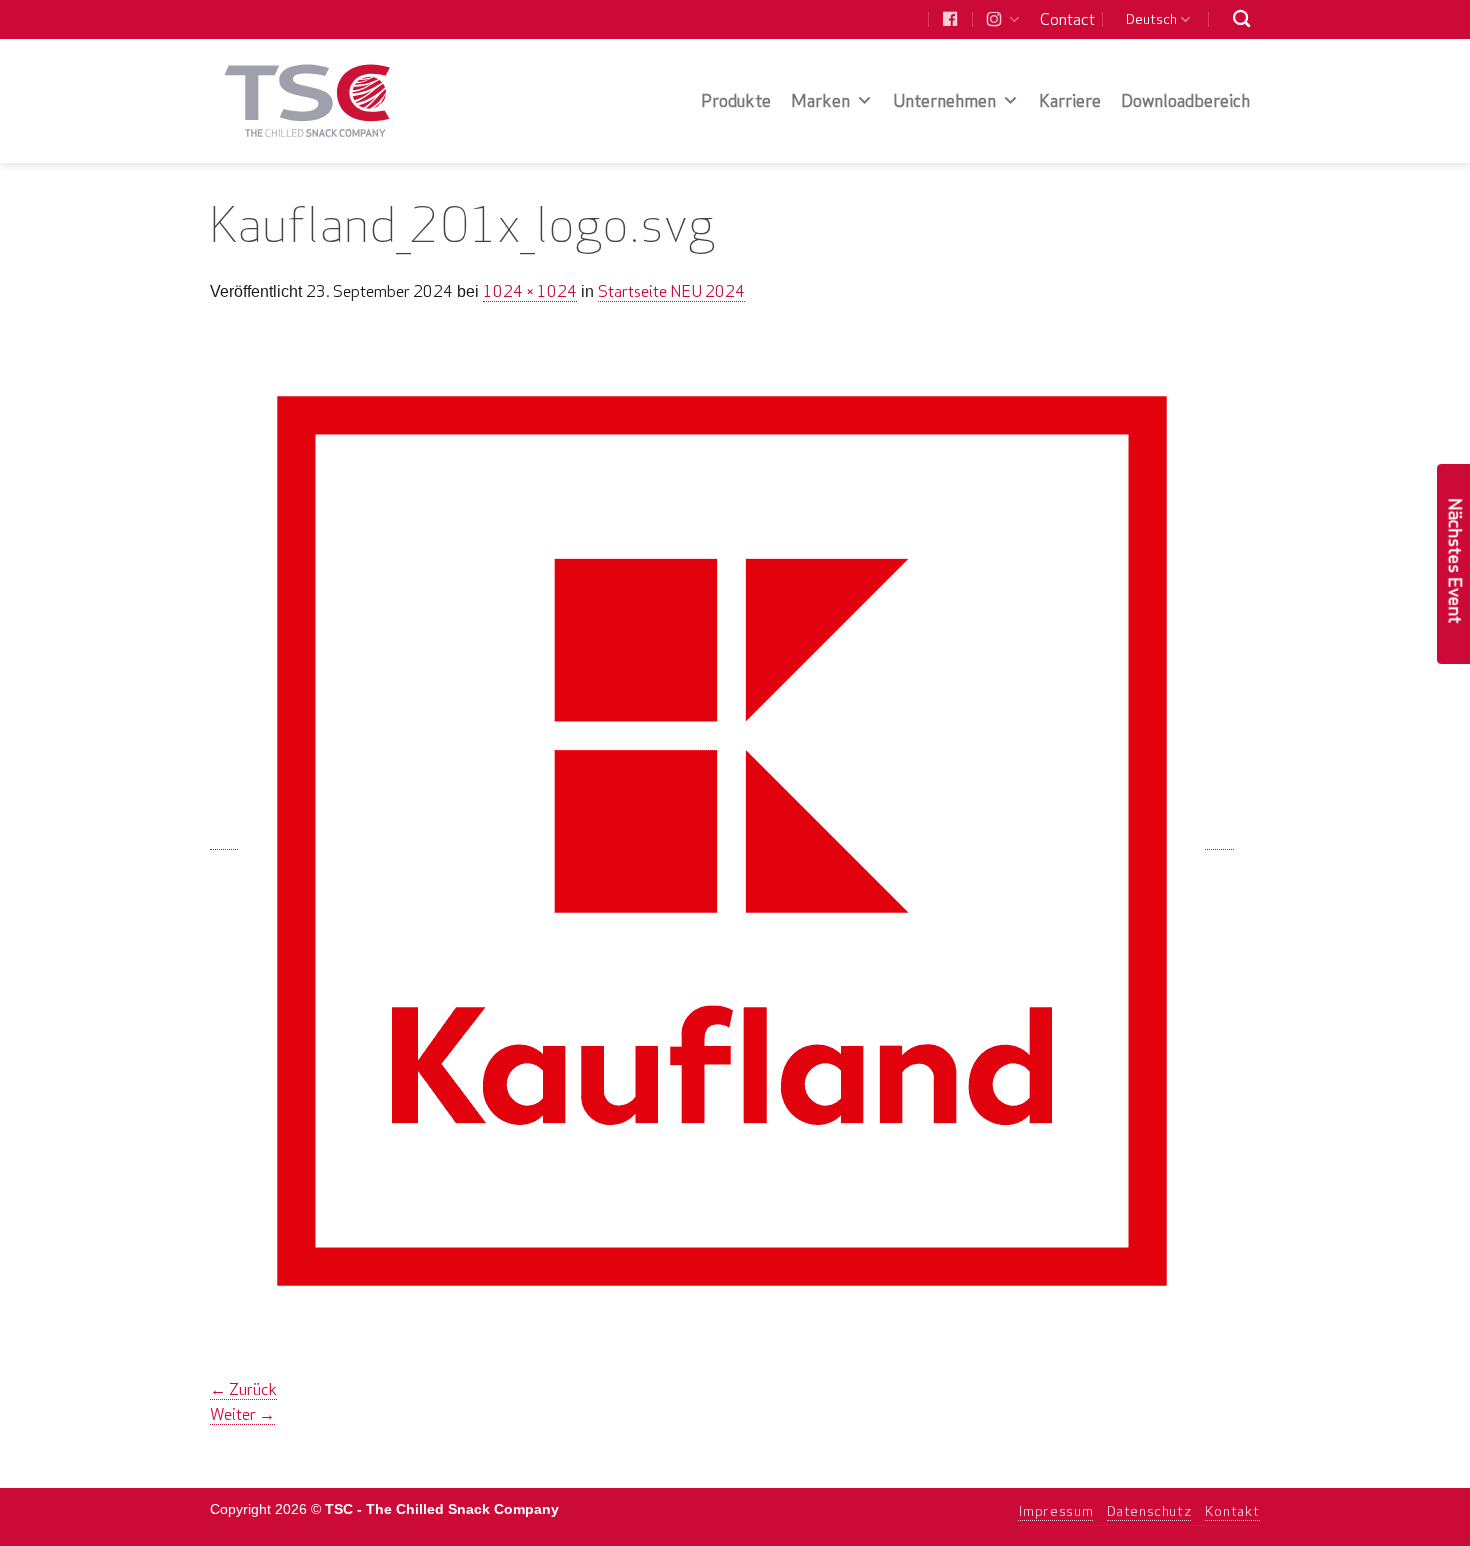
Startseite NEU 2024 (671, 291)
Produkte (736, 100)
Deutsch (1151, 19)
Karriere (1070, 100)
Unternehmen (944, 100)
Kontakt (1232, 1511)
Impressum (1056, 1511)
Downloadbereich (1185, 100)
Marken (820, 100)
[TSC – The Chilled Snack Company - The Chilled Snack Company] (307, 100)
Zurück (243, 1389)
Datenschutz (1149, 1511)
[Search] (1241, 19)
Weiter (242, 1414)
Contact (1067, 19)
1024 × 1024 (530, 291)
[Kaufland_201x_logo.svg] (722, 839)
